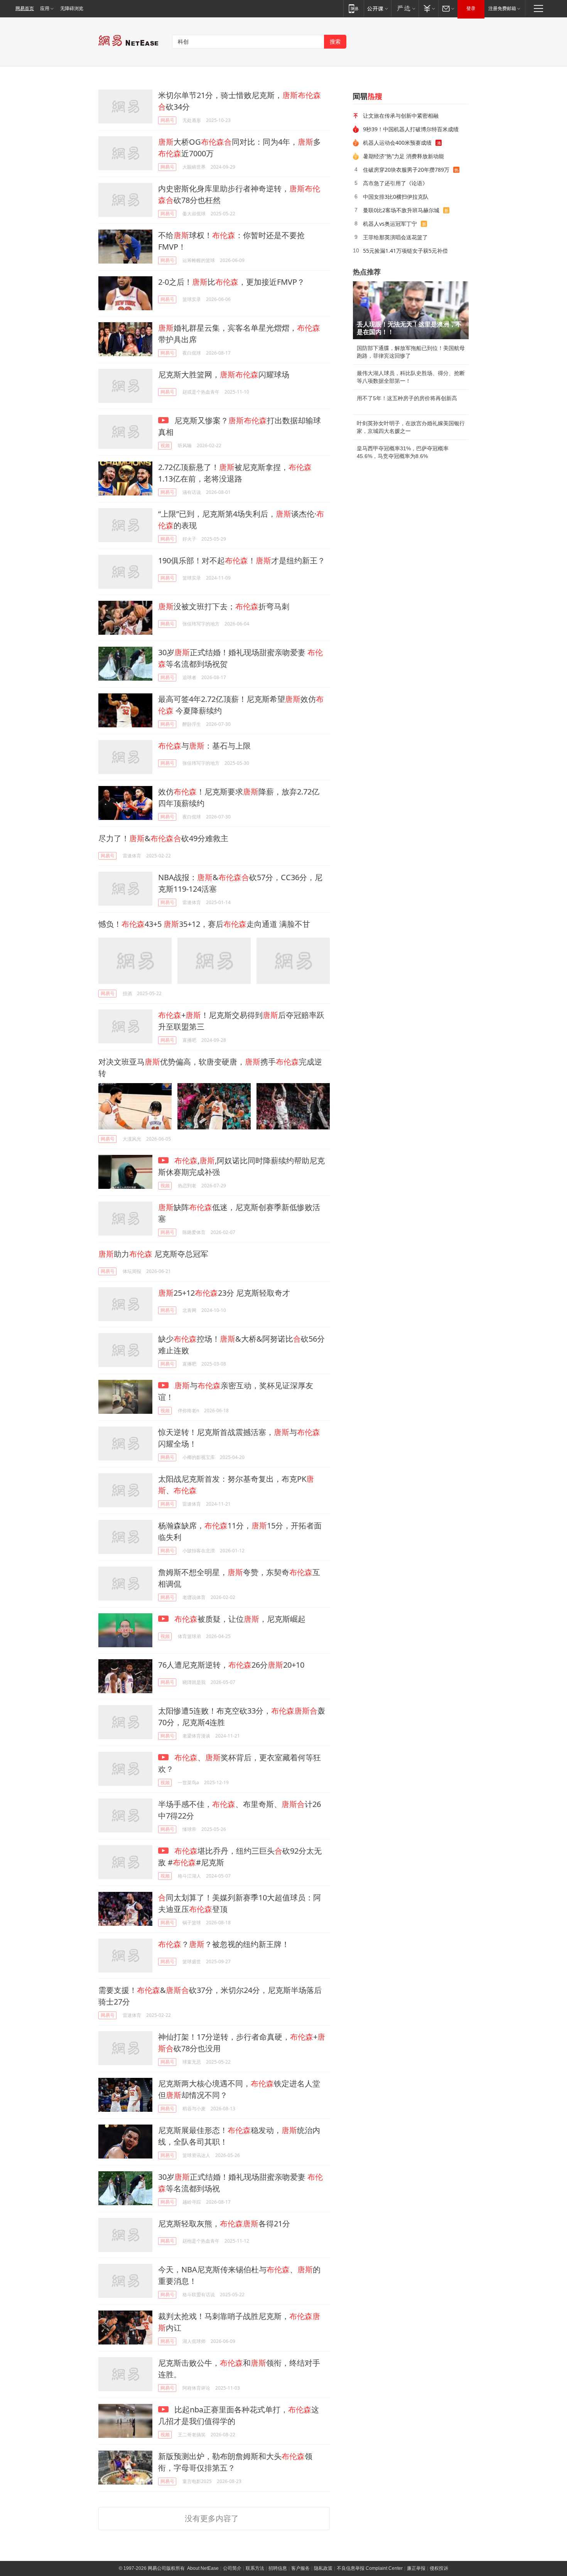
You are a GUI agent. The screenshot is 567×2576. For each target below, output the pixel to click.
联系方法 (255, 2568)
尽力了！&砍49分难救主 (163, 838)
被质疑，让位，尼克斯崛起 (240, 1619)
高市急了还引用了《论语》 (395, 183)
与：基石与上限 (204, 746)
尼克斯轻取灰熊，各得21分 (224, 2224)
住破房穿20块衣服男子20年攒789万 (406, 170)
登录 (471, 8)
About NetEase (203, 2568)
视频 (165, 445)
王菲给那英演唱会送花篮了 (395, 237)
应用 (45, 8)
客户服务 (300, 2568)
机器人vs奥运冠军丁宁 (390, 224)
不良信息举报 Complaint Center (370, 2568)
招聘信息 (278, 2568)
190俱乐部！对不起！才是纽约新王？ (242, 560)
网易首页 (25, 8)
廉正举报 (416, 2568)
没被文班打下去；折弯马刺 (224, 606)
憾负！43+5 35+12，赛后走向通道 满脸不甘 (204, 924)
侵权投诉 (439, 2568)
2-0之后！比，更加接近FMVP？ (231, 282)
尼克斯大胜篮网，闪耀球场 (224, 374)
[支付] (428, 8)
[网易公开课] (377, 8)
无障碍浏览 (72, 8)
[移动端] (354, 8)
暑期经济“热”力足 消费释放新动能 (403, 156)
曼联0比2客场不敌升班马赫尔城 (401, 210)
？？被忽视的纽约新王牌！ (224, 1944)
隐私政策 (323, 2568)
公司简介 (232, 2568)
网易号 (167, 120)
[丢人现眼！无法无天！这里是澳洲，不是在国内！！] (411, 310)
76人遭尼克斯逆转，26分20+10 (231, 1665)
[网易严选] (405, 8)
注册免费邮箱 (502, 8)
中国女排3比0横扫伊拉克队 (396, 197)
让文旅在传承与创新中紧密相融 (401, 116)
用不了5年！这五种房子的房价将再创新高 (407, 398)
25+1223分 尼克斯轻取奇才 (224, 1293)
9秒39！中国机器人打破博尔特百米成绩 (411, 129)
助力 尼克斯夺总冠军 (153, 1254)
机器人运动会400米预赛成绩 (397, 143)
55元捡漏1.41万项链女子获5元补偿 (405, 251)
